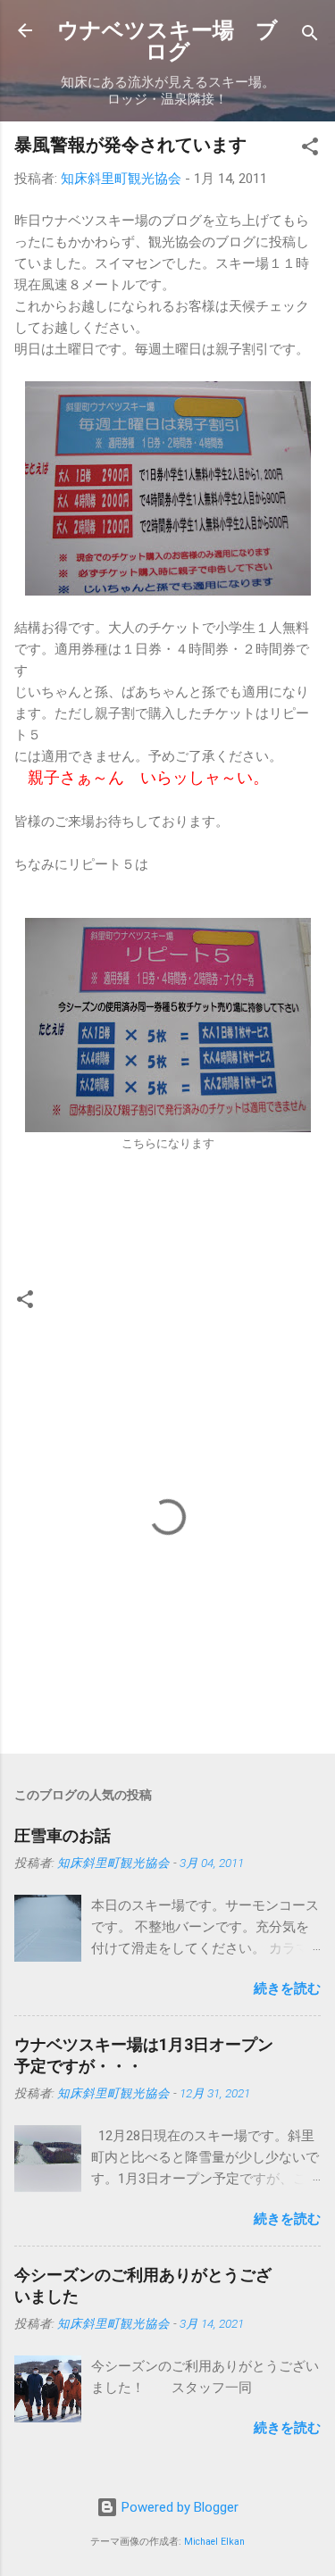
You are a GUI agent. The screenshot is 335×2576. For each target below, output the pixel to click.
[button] (310, 150)
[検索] (310, 36)
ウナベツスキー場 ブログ (167, 41)
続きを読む (287, 1988)
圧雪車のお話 (63, 1835)
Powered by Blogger (178, 2507)
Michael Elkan (214, 2542)
